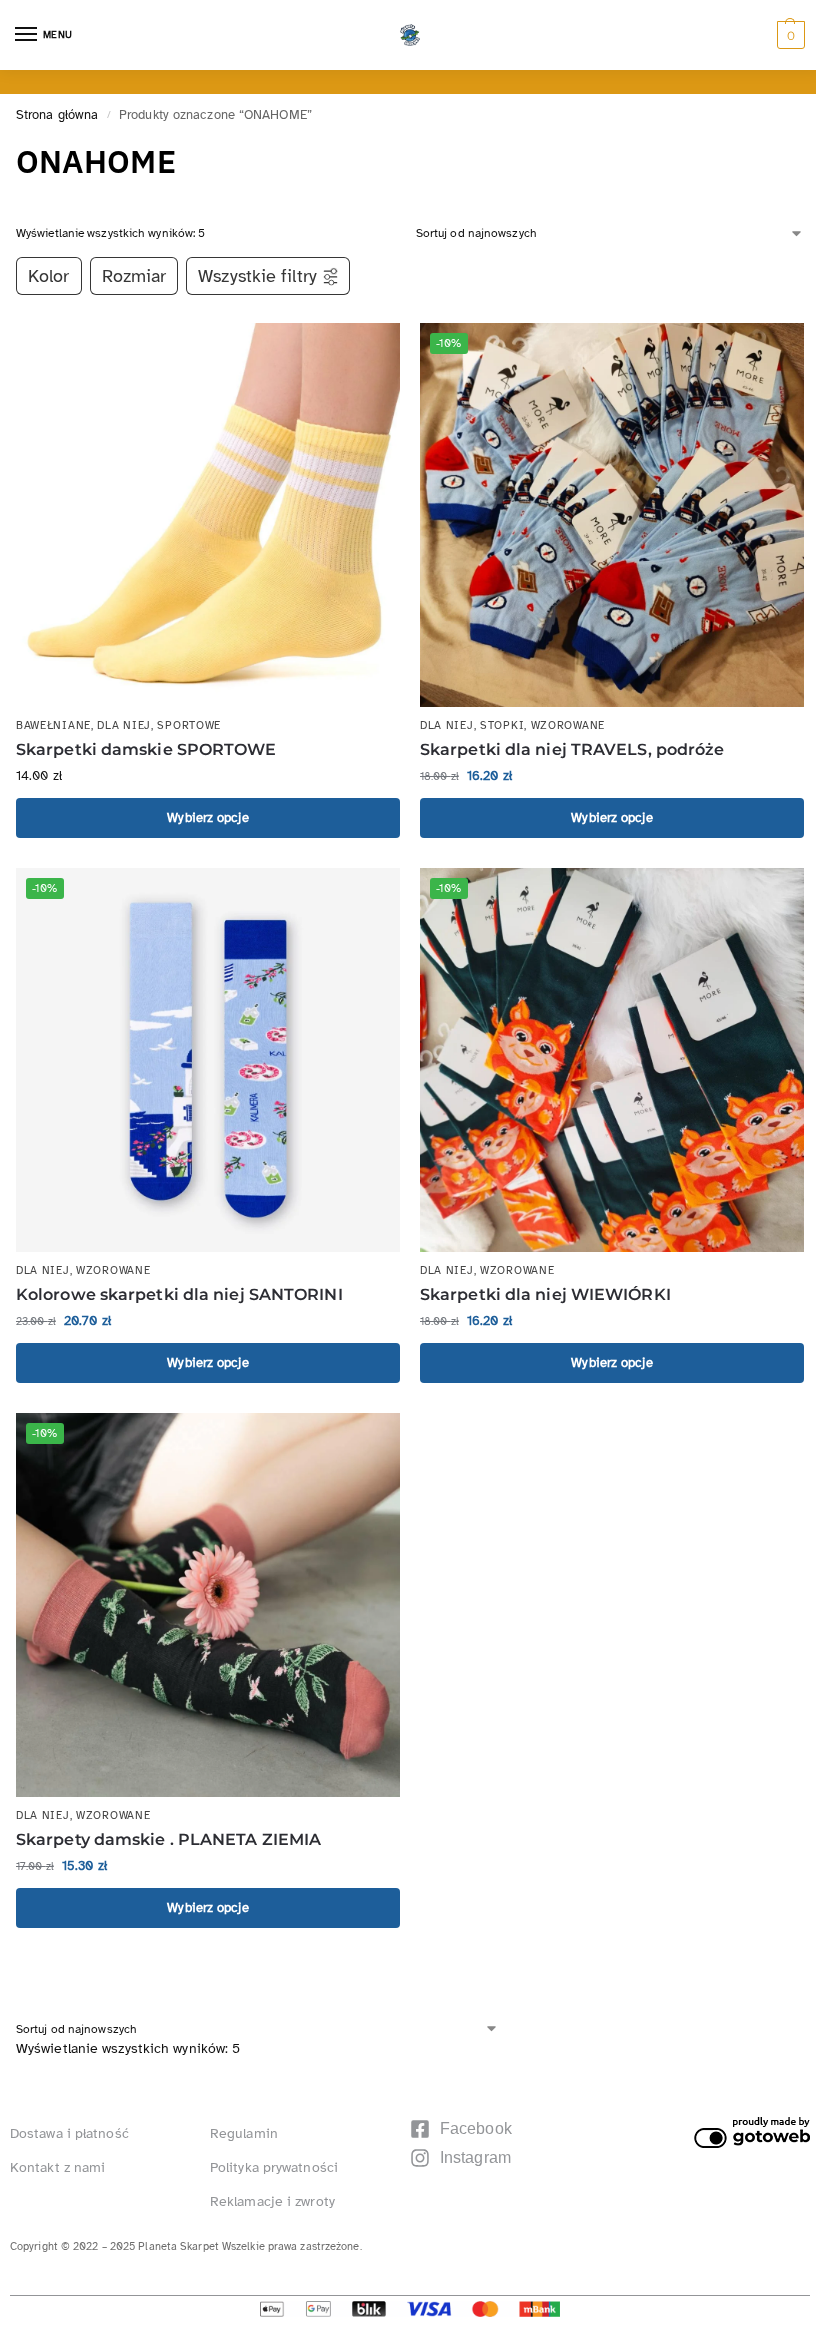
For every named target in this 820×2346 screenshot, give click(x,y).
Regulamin (244, 2133)
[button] (788, 35)
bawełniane (53, 725)
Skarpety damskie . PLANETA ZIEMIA (168, 1839)
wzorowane (568, 725)
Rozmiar (134, 276)
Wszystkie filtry (257, 276)
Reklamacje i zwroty (272, 2201)
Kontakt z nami (57, 2167)
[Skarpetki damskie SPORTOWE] (208, 515)
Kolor (49, 276)
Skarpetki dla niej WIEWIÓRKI (545, 1294)
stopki (502, 725)
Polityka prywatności (274, 2167)
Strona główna (57, 115)
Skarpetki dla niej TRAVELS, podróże (572, 749)
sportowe (189, 725)
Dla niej (124, 725)
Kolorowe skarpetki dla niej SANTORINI (179, 1294)
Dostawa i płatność (69, 2133)
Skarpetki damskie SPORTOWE (146, 749)
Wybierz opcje (207, 817)
